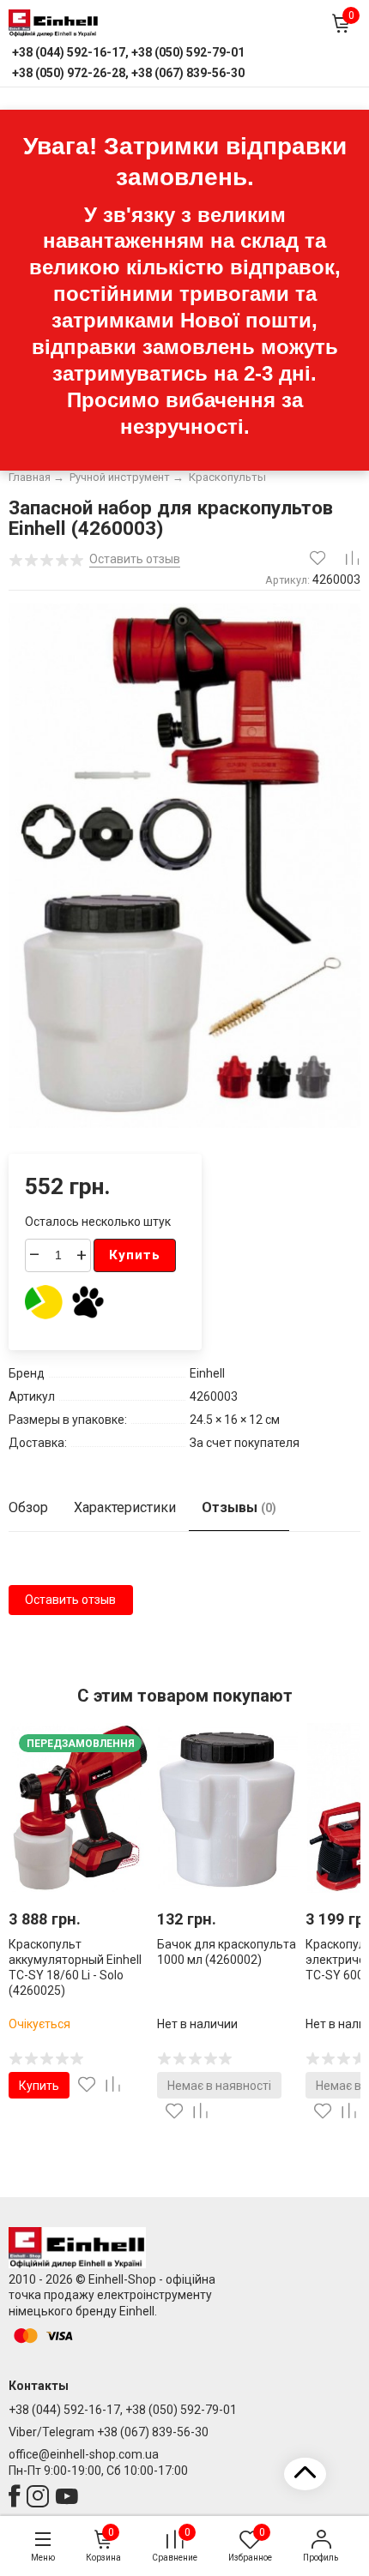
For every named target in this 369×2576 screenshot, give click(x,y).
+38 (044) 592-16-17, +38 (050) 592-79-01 (123, 2410)
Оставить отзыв (70, 1600)
